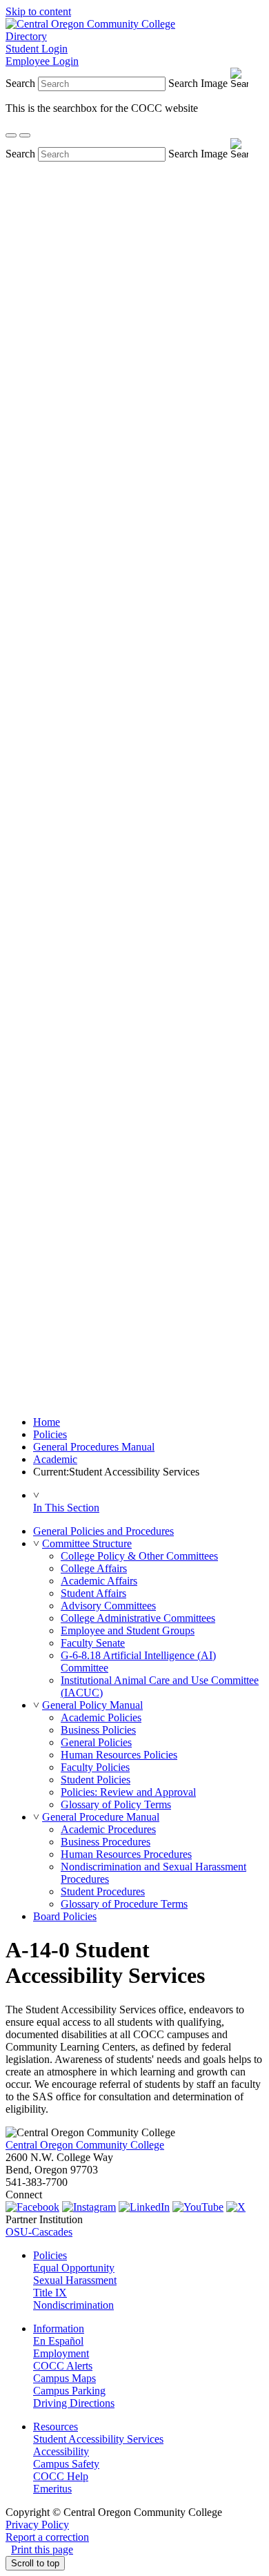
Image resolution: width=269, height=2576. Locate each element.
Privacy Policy (37, 2525)
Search (20, 83)
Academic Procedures (108, 1829)
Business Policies (98, 1730)
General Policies (96, 1742)
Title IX (50, 2293)
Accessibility (61, 2451)
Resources (56, 2427)
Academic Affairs (99, 1581)
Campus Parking (69, 2391)
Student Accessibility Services (98, 2439)
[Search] (11, 135)
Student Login (37, 49)
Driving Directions (74, 2403)
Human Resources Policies (119, 1755)
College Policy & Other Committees (139, 1556)
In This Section (66, 1508)
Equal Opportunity (74, 2268)
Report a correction (47, 2537)
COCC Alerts (63, 2366)
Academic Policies (101, 1717)
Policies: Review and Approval (128, 1792)
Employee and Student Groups (128, 1630)
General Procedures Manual (94, 1447)
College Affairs (94, 1568)
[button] (36, 1543)
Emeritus (52, 2489)
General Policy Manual (92, 1705)
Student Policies (96, 1780)
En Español (58, 2341)
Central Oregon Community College (85, 2145)
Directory (26, 36)
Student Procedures (103, 1891)
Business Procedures (106, 1842)
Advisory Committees (108, 1606)
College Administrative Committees (138, 1618)
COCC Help (61, 2476)
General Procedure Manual (101, 1817)
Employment (61, 2353)
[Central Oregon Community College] (90, 24)
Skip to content (38, 11)
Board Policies (65, 1916)
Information (59, 2328)
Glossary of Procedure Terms (124, 1904)
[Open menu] (25, 135)
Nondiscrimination (73, 2305)
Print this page (42, 2549)
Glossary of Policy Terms (116, 1804)
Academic (55, 1459)
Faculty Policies (95, 1767)
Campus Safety (66, 2464)
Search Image (198, 83)
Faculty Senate (93, 1643)
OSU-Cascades (39, 2232)
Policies (50, 1434)
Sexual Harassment (75, 2280)
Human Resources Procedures (126, 1854)
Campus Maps (64, 2378)
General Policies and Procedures (103, 1531)
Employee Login (42, 61)
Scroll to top (35, 2563)
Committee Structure (87, 1543)
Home (47, 1422)
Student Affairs (93, 1593)
